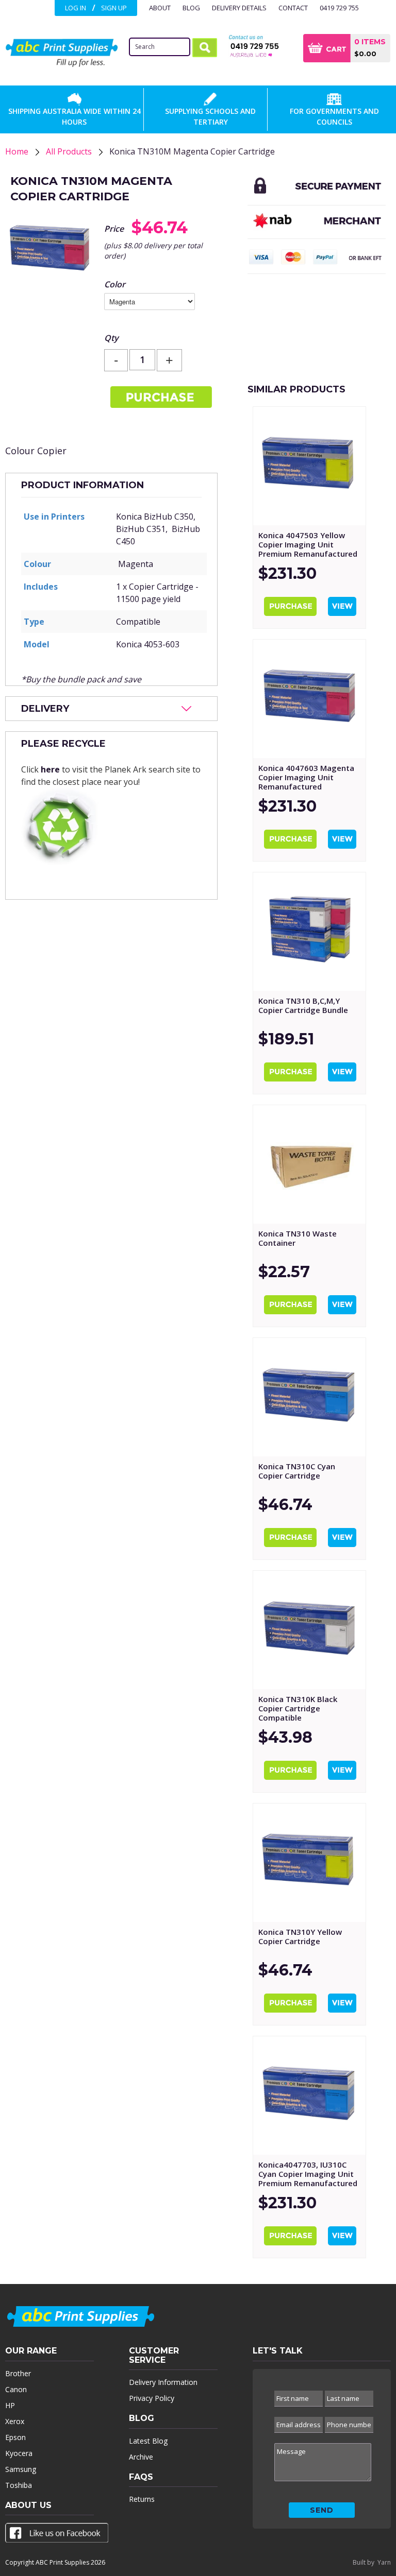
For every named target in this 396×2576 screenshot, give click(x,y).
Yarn (384, 2562)
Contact (293, 8)
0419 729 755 (339, 8)
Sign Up (114, 8)
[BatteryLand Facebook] (57, 2535)
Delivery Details (239, 8)
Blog (191, 8)
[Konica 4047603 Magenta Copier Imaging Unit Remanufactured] (309, 699)
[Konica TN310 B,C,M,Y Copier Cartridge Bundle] (309, 932)
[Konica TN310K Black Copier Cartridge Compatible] (309, 1630)
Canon (16, 2389)
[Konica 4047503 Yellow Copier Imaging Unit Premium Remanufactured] (309, 466)
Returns (142, 2499)
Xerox (15, 2421)
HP (10, 2405)
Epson (15, 2437)
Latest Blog (148, 2441)
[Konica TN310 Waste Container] (309, 1164)
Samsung (21, 2469)
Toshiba (19, 2485)
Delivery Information (163, 2382)
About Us (28, 2505)
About (160, 8)
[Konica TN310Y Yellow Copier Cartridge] (309, 1863)
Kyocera (19, 2453)
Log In (76, 8)
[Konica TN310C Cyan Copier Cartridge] (309, 1397)
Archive (141, 2457)
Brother (18, 2373)
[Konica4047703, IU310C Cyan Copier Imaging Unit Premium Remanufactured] (309, 2096)
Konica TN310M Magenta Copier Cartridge (192, 151)
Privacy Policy (152, 2398)
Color (115, 284)
